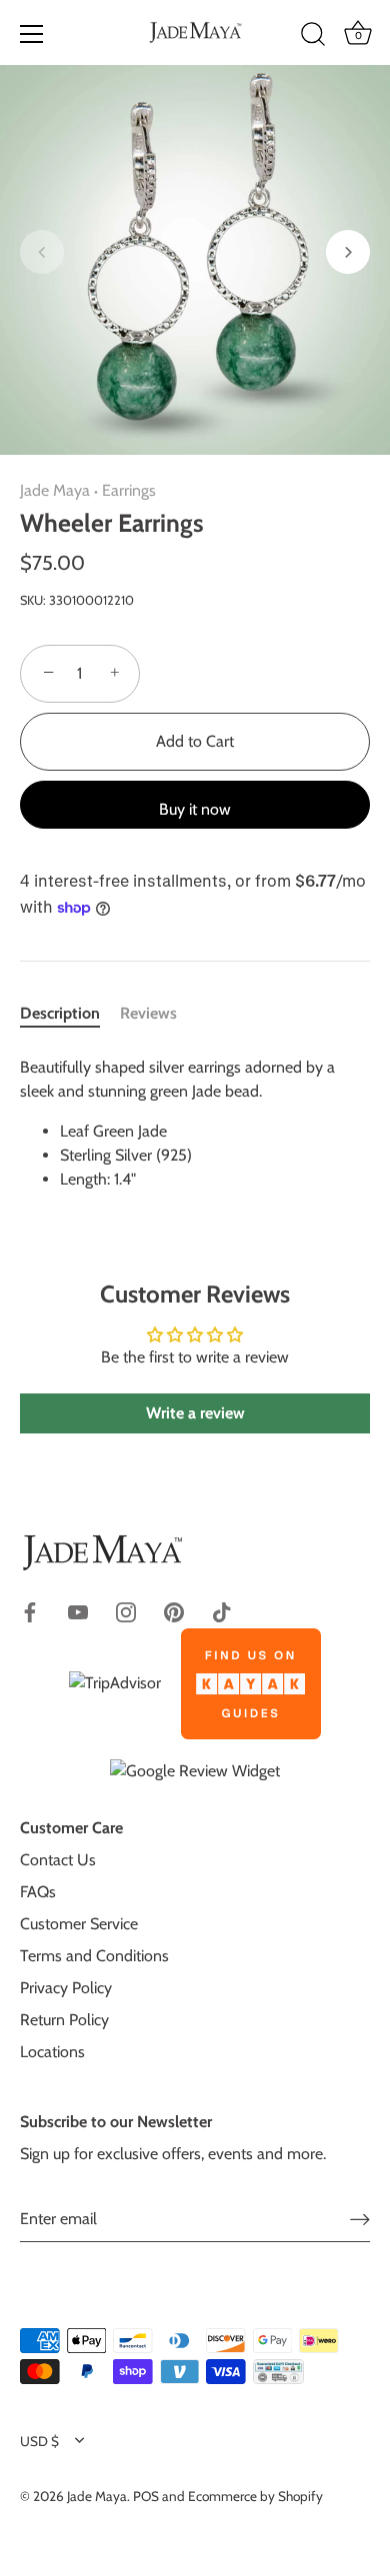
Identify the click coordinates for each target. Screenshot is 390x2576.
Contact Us (58, 1860)
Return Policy (64, 2020)
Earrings (129, 490)
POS (146, 2496)
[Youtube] (78, 1611)
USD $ (39, 2441)
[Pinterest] (174, 1611)
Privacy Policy (66, 1988)
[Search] (313, 37)
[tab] (70, 1014)
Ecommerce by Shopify (255, 2496)
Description (60, 1013)
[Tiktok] (222, 1611)
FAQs (38, 1892)
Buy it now (195, 809)
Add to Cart (195, 741)
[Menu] (32, 34)
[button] (42, 252)
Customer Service (79, 1924)
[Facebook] (30, 1611)
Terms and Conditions (94, 1956)
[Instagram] (126, 1611)
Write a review (195, 1413)
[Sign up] (360, 2219)
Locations (52, 2052)
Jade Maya (55, 490)
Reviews (148, 1013)
